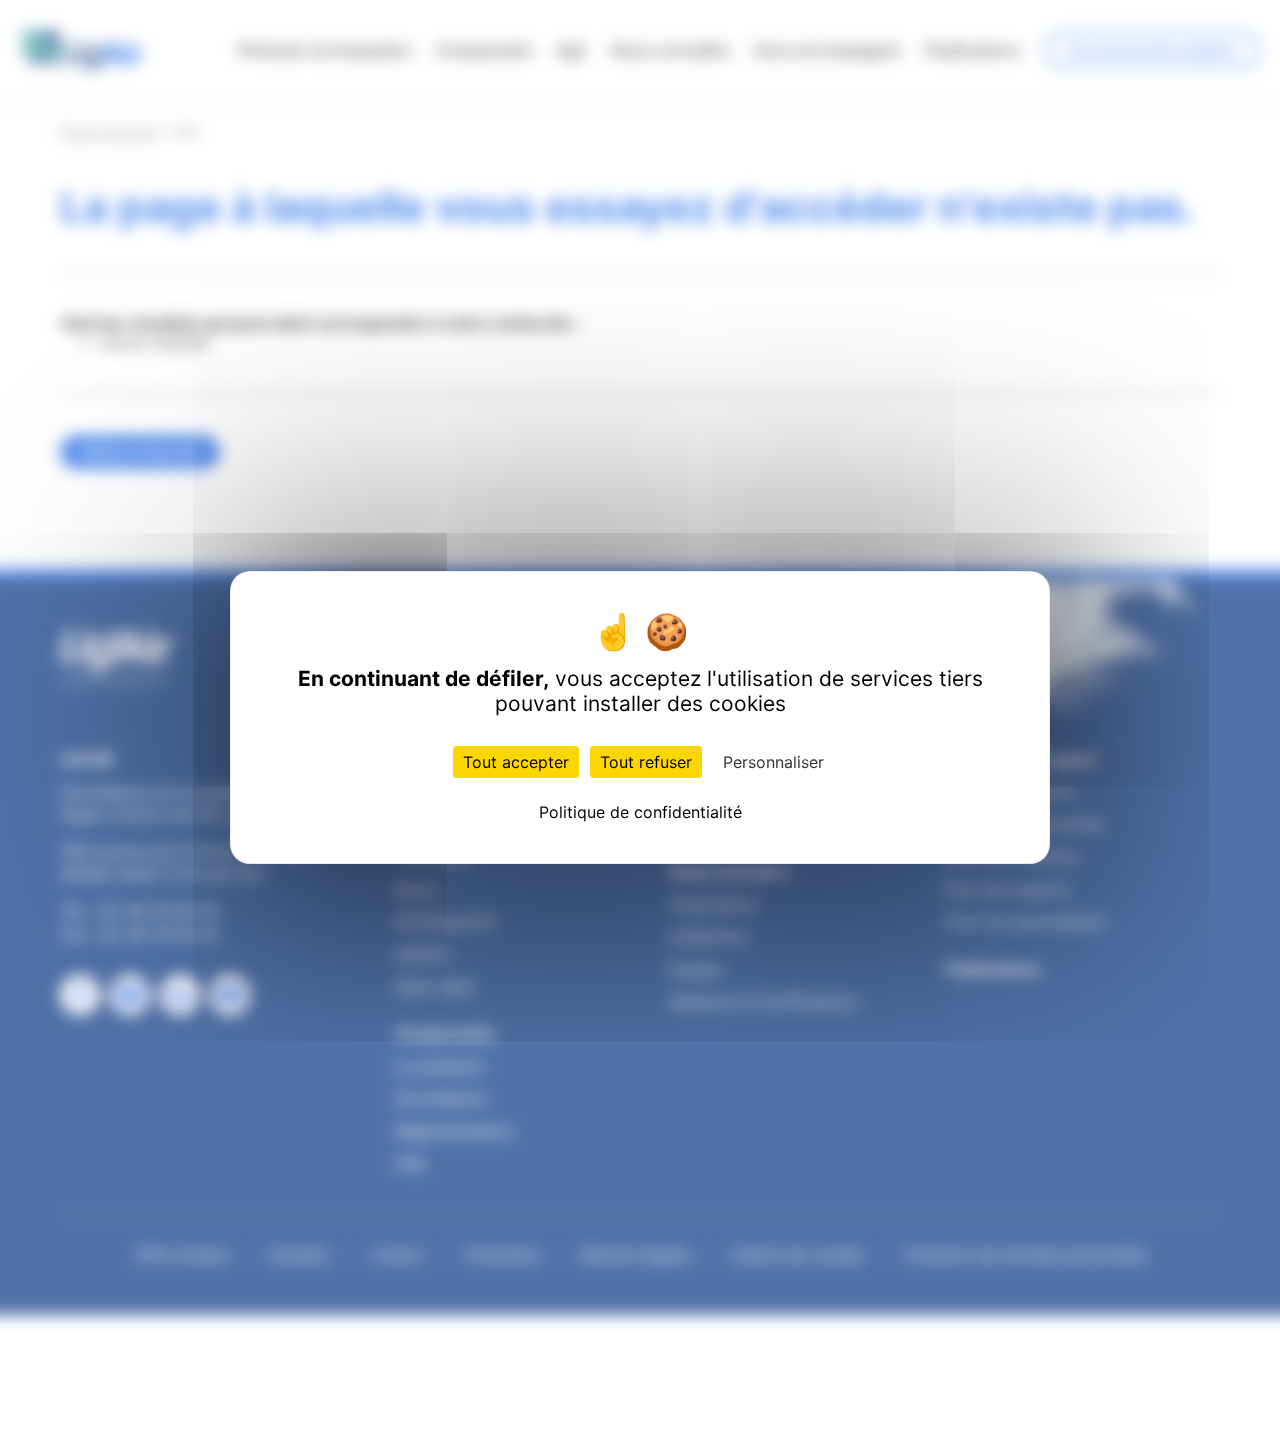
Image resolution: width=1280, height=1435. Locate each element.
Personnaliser (773, 762)
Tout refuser (646, 762)
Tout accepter (516, 762)
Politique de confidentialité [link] (640, 812)
